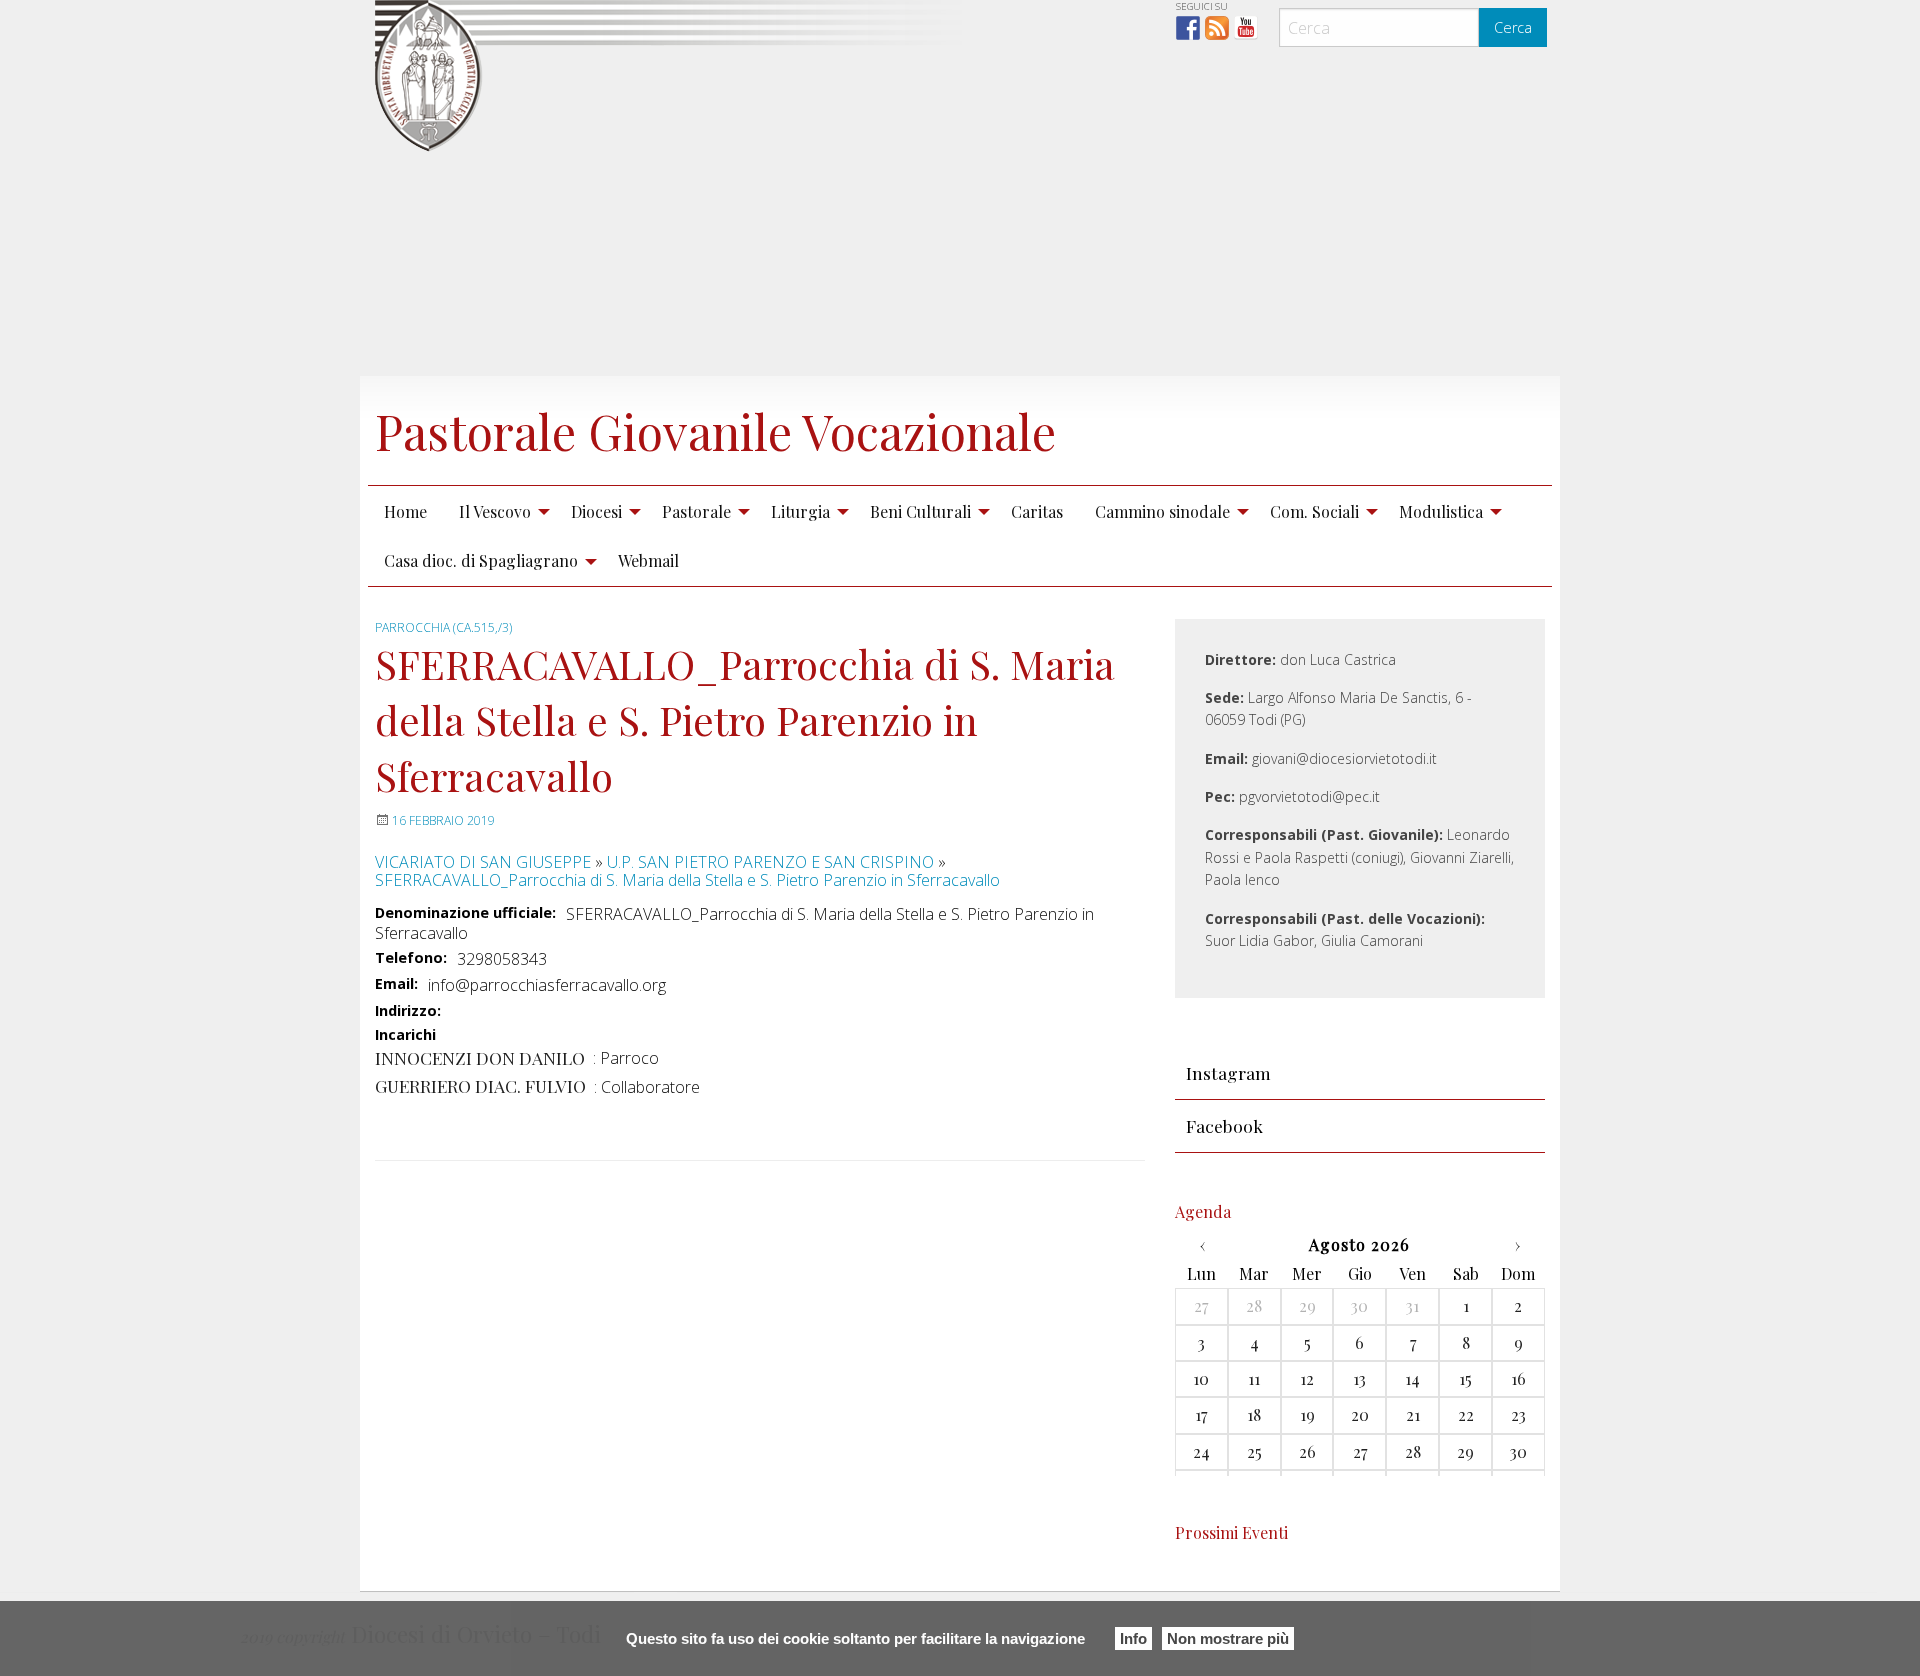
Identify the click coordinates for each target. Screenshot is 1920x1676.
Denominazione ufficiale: (465, 913)
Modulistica (1441, 511)
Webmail (648, 560)
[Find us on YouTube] (1246, 28)
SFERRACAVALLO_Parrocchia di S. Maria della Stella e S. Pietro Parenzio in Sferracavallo (687, 880)
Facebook (1224, 1125)
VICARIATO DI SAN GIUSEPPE (483, 862)
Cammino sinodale (1162, 511)
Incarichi (405, 1035)
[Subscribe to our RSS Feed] (1217, 28)
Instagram (1228, 1072)
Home (405, 511)
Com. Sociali (1314, 511)
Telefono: (411, 958)
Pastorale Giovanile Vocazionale (715, 431)
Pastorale (696, 511)
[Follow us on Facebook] (1188, 28)
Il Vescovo (495, 511)
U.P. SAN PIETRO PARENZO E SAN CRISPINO (770, 862)
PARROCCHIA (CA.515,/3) (443, 627)
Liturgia (800, 511)
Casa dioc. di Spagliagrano (481, 560)
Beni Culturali (920, 511)
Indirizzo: (408, 1011)
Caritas (1037, 511)
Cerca (1513, 27)
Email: (396, 984)
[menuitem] (405, 511)
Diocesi (596, 511)
